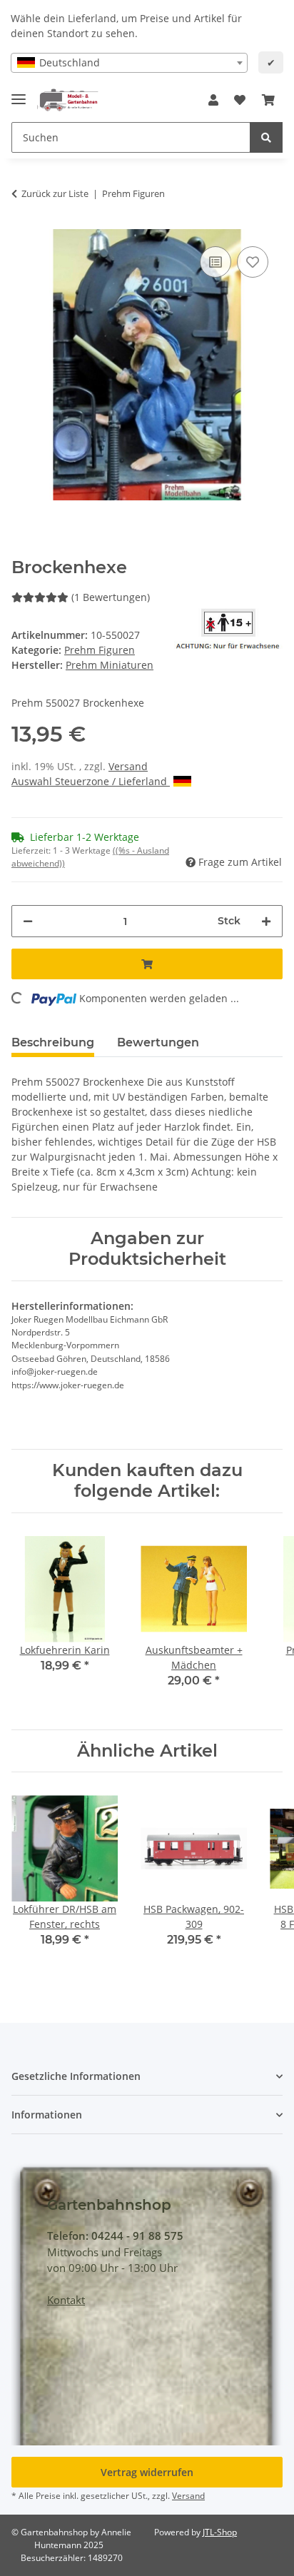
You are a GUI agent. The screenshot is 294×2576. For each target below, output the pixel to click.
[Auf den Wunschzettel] (253, 262)
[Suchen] (266, 137)
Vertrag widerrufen (147, 2472)
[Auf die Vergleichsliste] (216, 262)
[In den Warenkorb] (147, 964)
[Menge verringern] (28, 921)
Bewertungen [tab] (158, 1042)
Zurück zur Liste (55, 193)
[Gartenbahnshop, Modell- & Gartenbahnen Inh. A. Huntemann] (68, 100)
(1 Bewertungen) (111, 597)
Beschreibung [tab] (53, 1042)
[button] (213, 100)
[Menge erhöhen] (266, 921)
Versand (128, 766)
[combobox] (129, 63)
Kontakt (66, 2300)
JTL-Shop (220, 2532)
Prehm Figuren (100, 650)
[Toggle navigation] (19, 93)
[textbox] (129, 63)
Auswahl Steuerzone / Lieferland (91, 781)
